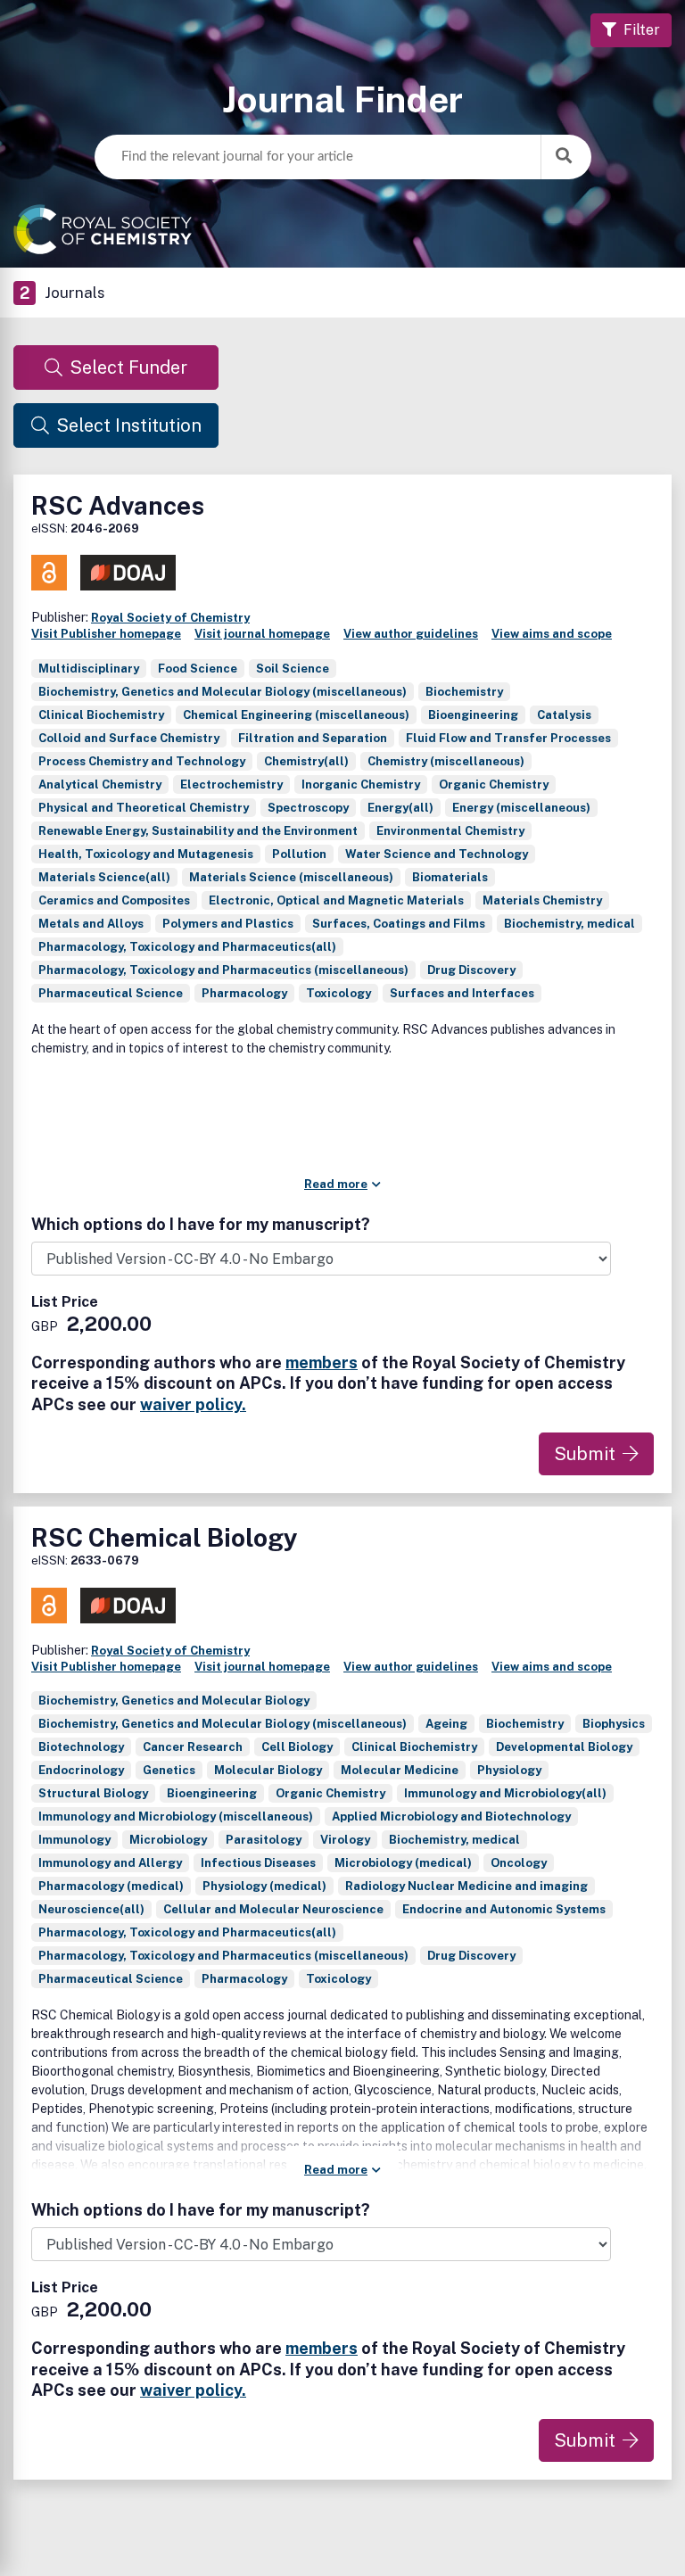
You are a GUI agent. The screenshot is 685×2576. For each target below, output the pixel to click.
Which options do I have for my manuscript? (201, 1225)
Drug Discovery (471, 970)
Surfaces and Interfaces (462, 993)
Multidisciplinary (89, 669)
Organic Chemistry (494, 784)
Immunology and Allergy (110, 1863)
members (322, 1362)
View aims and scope (552, 634)
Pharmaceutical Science (111, 993)
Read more (336, 1184)
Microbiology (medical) (403, 1863)
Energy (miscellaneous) (521, 808)
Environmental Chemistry (450, 831)
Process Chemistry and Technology (142, 761)
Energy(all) (400, 808)
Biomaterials (450, 877)
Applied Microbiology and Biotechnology (451, 1816)
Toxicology (338, 993)
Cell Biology (297, 1747)
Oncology (519, 1863)
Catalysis (564, 715)
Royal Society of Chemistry (170, 618)
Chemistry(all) (306, 761)
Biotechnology (81, 1747)
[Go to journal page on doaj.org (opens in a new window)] (128, 573)
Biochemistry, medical (569, 924)
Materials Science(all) (104, 877)
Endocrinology (81, 1770)
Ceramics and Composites (114, 900)
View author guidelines (411, 634)
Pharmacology (244, 993)
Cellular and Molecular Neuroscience (273, 1909)
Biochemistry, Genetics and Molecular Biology (174, 1701)
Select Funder (128, 367)
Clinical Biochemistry (101, 715)
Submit (585, 1454)
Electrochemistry (231, 784)
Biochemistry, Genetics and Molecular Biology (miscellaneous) (223, 692)
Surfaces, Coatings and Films (399, 924)
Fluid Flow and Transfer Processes (508, 738)
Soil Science (293, 669)
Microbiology (168, 1840)
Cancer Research (193, 1747)
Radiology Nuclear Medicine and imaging (466, 1886)
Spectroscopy (308, 808)
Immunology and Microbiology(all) (505, 1793)
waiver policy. (193, 1404)
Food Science (198, 669)
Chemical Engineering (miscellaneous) (296, 715)
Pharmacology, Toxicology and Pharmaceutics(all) (187, 947)
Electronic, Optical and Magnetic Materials (336, 900)
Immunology (74, 1840)
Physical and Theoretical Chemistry (144, 808)
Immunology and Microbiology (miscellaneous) (176, 1816)
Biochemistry (464, 692)
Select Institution (129, 425)
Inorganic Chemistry (361, 784)
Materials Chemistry (542, 900)
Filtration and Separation (313, 738)
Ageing (446, 1724)
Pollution (299, 854)
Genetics (169, 1770)
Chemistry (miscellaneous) (446, 761)
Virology (345, 1840)
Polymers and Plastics (228, 924)
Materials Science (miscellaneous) (291, 877)
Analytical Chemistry (100, 784)
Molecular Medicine (400, 1770)
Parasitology (264, 1840)
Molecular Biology (268, 1770)
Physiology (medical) (264, 1886)
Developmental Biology (564, 1747)
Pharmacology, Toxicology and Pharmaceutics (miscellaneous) (223, 970)
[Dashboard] (342, 229)
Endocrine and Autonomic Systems (504, 1909)
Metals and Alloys (91, 924)
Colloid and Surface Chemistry (129, 738)
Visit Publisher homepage (106, 634)
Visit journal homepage (262, 634)
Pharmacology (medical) (111, 1886)
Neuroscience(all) (91, 1909)
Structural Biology (93, 1793)
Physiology (509, 1770)
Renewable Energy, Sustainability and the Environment (198, 831)
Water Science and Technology (437, 854)
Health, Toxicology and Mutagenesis (146, 854)
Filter (642, 30)
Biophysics (614, 1724)
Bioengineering (473, 715)
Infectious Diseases (258, 1863)
